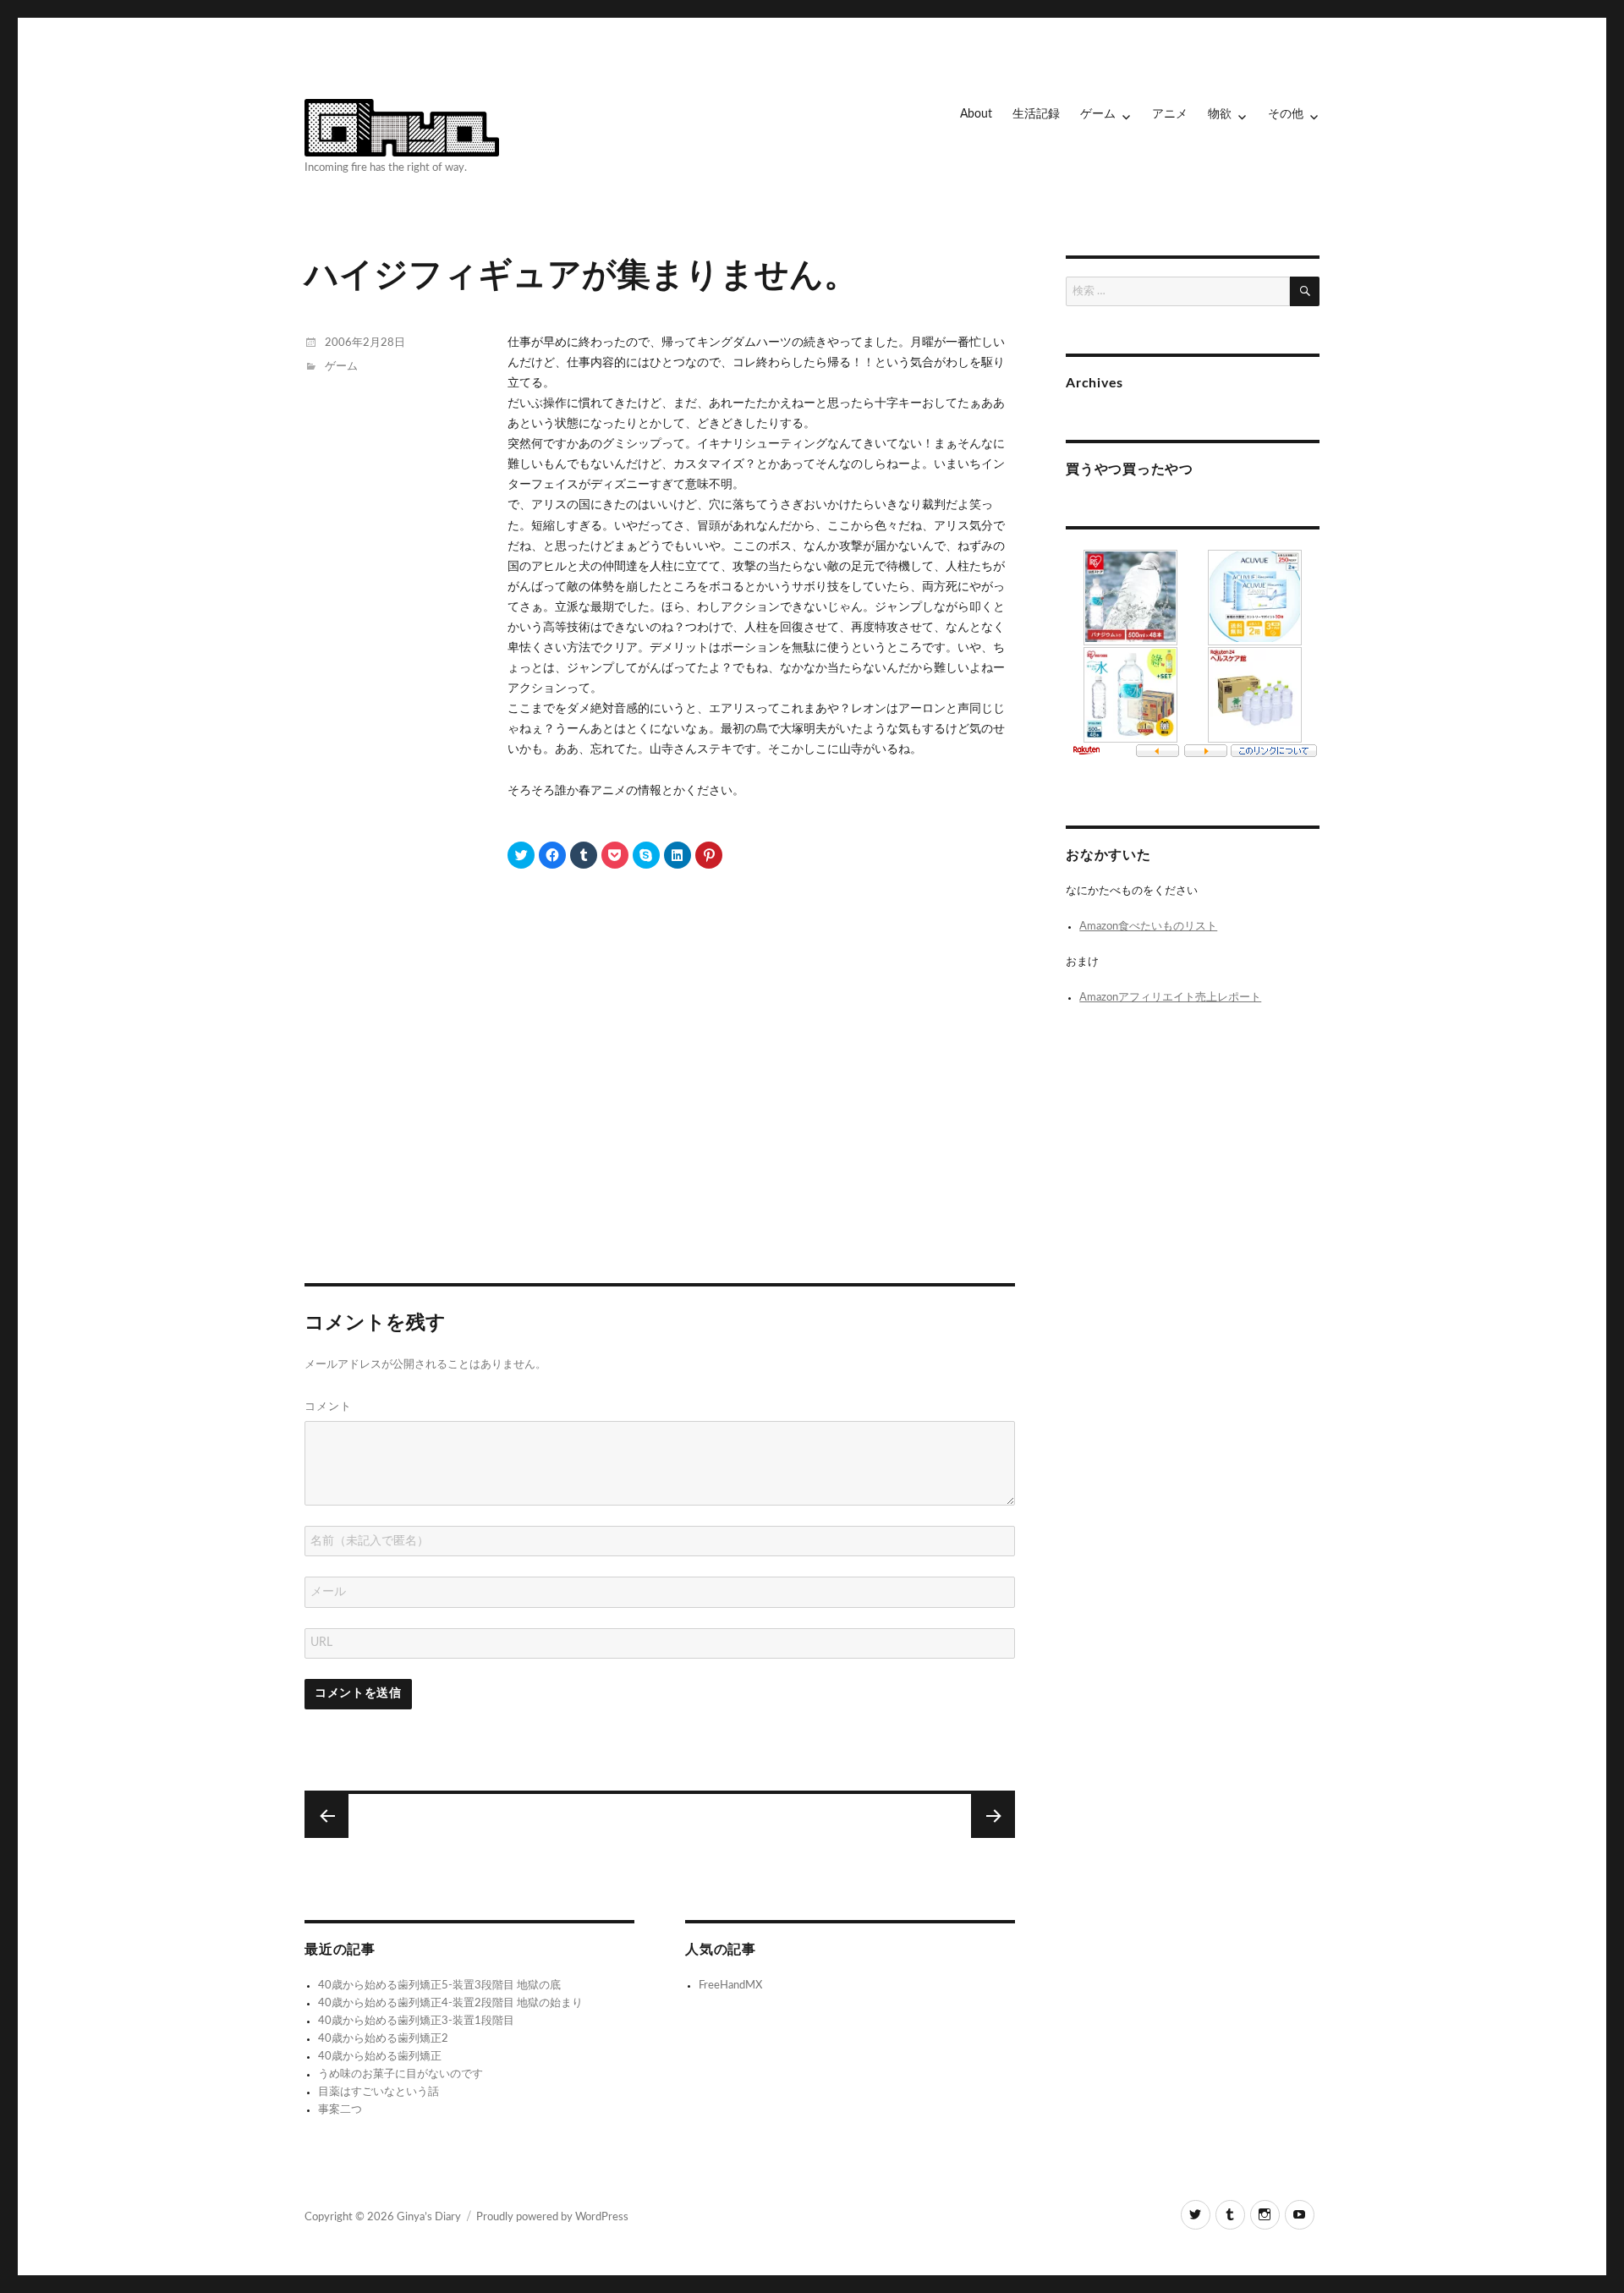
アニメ (1170, 114)
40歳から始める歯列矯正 (380, 2057)
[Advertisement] (662, 1108)
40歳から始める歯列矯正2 (383, 2039)
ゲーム (1098, 114)
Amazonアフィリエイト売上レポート (1170, 998)
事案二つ (340, 2110)
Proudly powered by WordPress (552, 2217)
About (976, 114)
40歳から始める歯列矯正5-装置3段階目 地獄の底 (439, 1986)
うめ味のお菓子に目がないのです (401, 2074)
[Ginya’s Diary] (402, 125)
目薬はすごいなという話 (379, 2092)
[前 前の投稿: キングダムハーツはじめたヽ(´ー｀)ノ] (993, 1816)
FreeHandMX (730, 1986)
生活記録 (1036, 114)
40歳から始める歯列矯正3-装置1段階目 (416, 2021)
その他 (1286, 114)
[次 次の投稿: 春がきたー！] (326, 1816)
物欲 (1220, 114)
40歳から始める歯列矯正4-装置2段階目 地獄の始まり (450, 2003)
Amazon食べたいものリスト (1148, 927)
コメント (328, 1406)
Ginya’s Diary (429, 2217)
